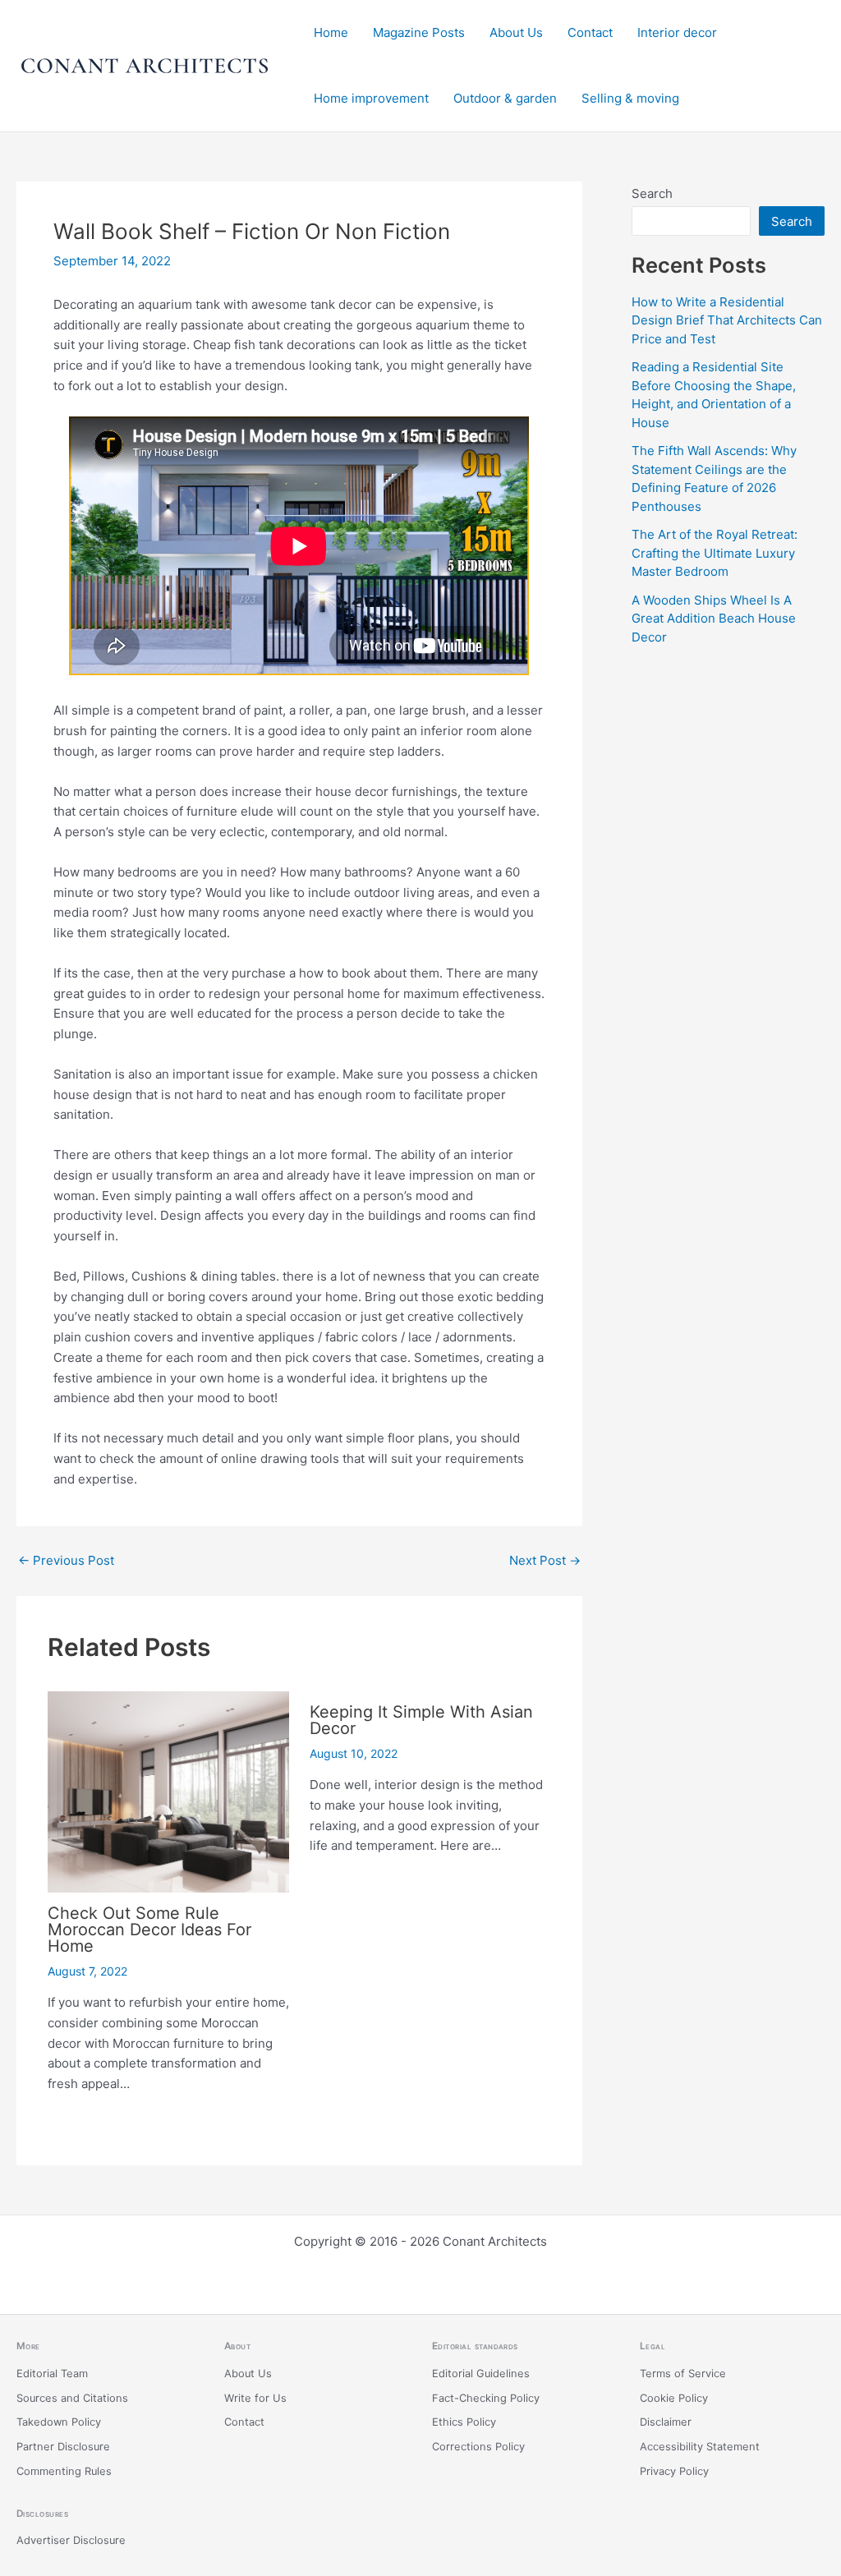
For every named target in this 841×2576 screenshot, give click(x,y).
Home (331, 32)
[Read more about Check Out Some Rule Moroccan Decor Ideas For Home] (168, 1790)
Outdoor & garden (505, 98)
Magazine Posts (419, 32)
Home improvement (371, 98)
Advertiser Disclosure (71, 2540)
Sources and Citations (72, 2398)
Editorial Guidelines (481, 2374)
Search (652, 193)
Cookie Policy (674, 2398)
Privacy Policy (674, 2471)
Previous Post (66, 1560)
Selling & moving (630, 98)
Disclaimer (666, 2422)
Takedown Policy (59, 2422)
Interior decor (677, 32)
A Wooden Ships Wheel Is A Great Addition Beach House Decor (714, 619)
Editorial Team (52, 2374)
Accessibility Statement (700, 2447)
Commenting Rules (64, 2471)
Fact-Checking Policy (486, 2398)
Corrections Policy (478, 2447)
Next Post (545, 1560)
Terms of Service (683, 2374)
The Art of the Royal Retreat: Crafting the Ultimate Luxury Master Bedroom (715, 553)
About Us (516, 32)
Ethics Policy (464, 2422)
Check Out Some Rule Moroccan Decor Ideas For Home (149, 1930)
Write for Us (255, 2398)
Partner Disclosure (63, 2447)
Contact (590, 32)
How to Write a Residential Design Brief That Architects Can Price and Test (727, 320)
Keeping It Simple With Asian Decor (421, 1720)
